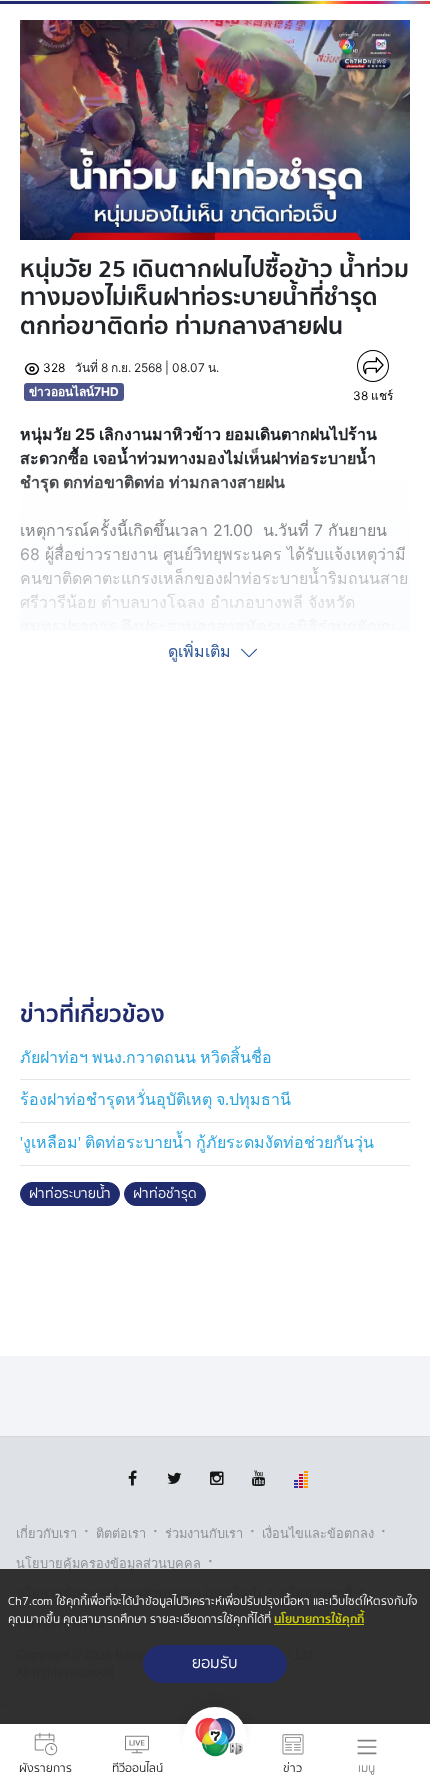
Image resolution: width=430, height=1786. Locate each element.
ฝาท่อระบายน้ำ (70, 1194)
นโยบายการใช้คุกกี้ (319, 1619)
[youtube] (258, 1478)
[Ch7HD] (215, 1755)
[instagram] (216, 1478)
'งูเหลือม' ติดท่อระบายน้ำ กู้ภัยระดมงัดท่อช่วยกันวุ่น (197, 1142)
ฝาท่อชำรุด (165, 1194)
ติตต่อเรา (121, 1533)
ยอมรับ (215, 1663)
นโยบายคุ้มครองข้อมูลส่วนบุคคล (108, 1563)
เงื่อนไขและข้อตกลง (318, 1533)
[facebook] (132, 1478)
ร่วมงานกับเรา (204, 1533)
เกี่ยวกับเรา (46, 1533)
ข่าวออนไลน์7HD (74, 391)
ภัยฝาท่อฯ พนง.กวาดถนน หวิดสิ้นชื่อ (146, 1057)
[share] (373, 366)
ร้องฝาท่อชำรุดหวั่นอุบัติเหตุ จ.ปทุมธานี (155, 1099)
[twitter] (174, 1478)
